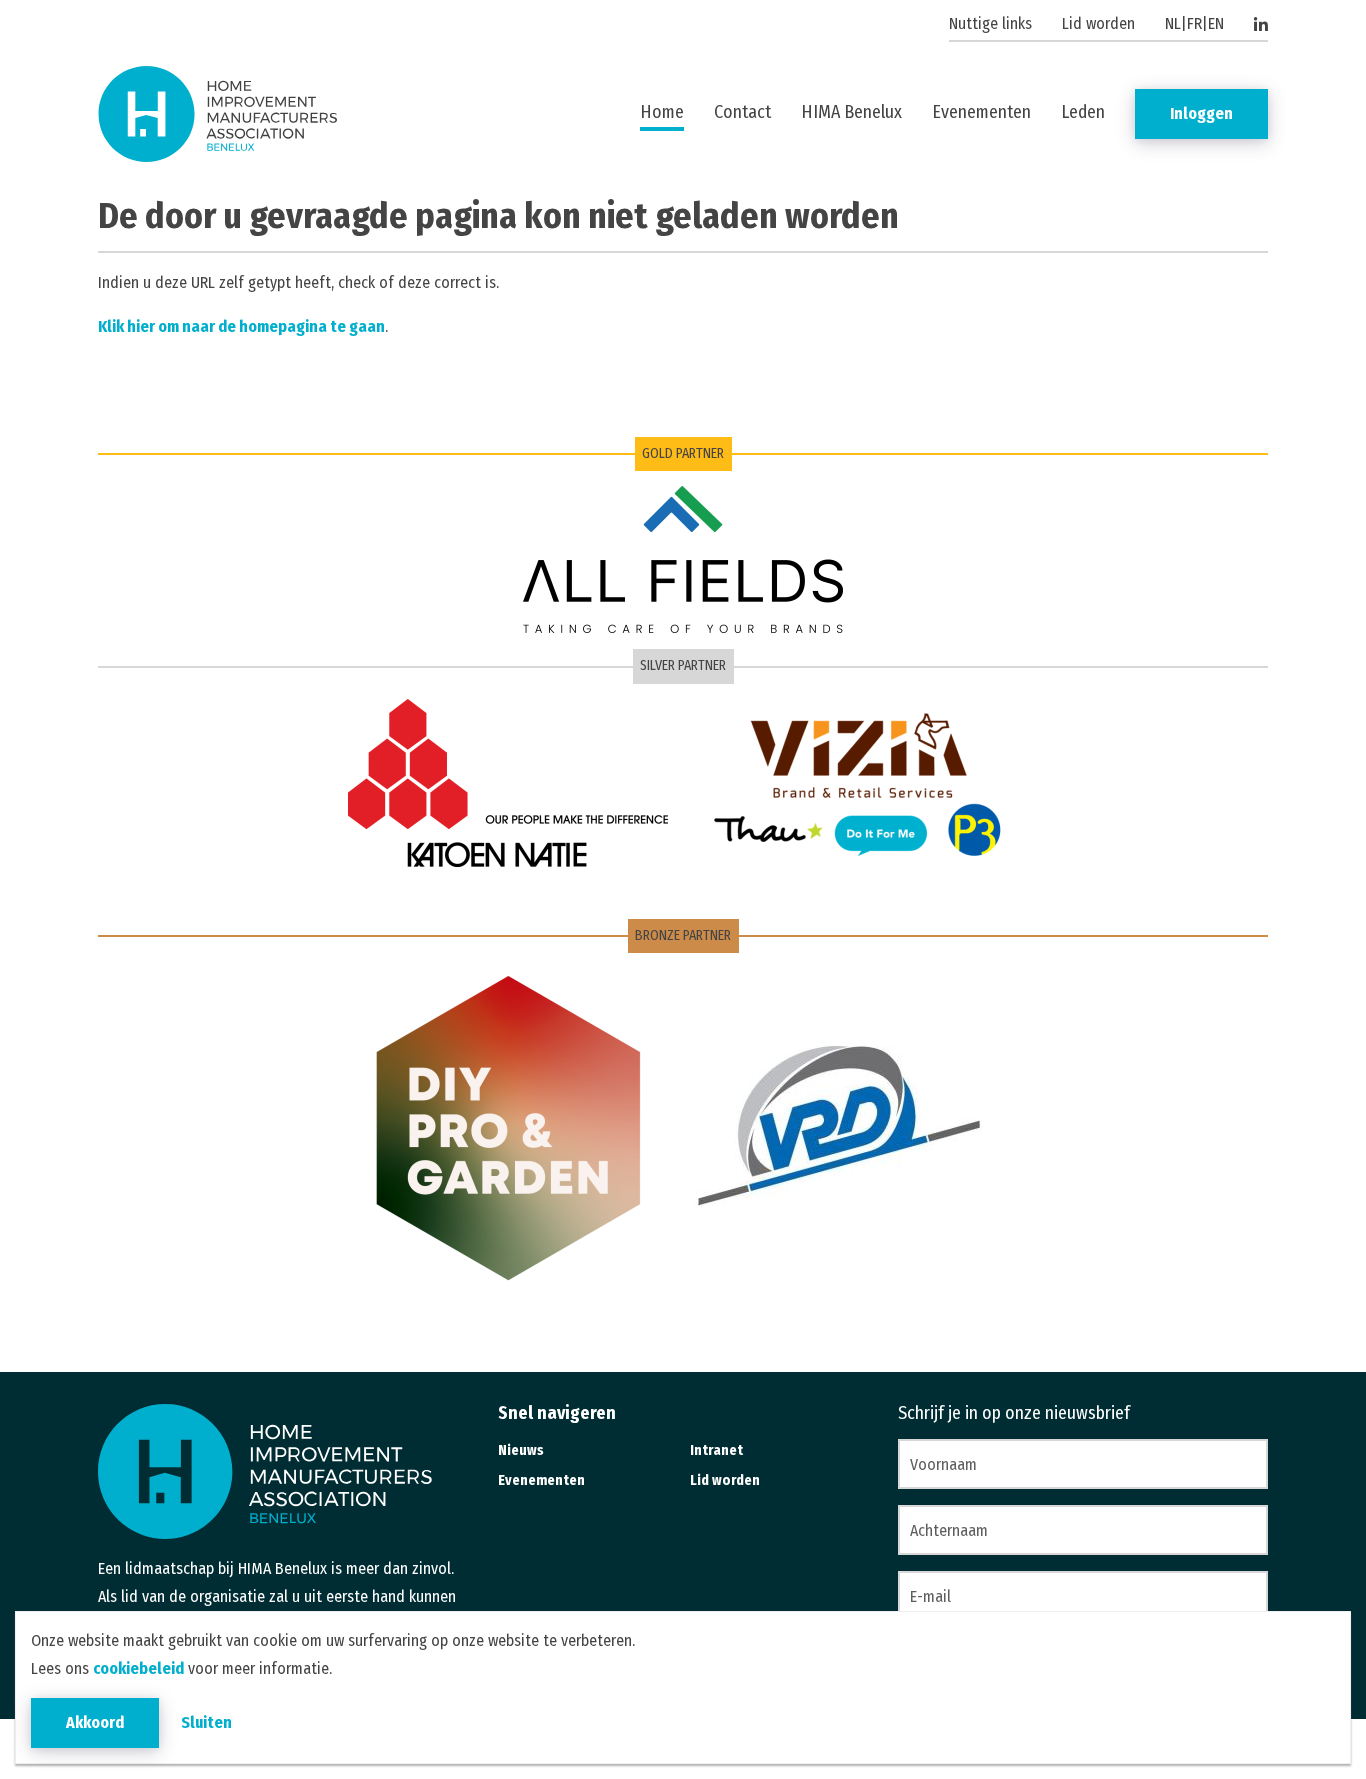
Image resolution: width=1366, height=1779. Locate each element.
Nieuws (521, 1450)
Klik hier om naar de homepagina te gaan (241, 326)
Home (662, 112)
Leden (1083, 112)
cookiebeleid (138, 1668)
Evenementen (981, 112)
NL (1173, 23)
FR (1194, 23)
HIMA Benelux (851, 112)
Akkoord (95, 1722)
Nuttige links (990, 23)
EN (1216, 23)
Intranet (716, 1450)
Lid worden (1098, 23)
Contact (742, 112)
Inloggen (1201, 113)
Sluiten (206, 1722)
